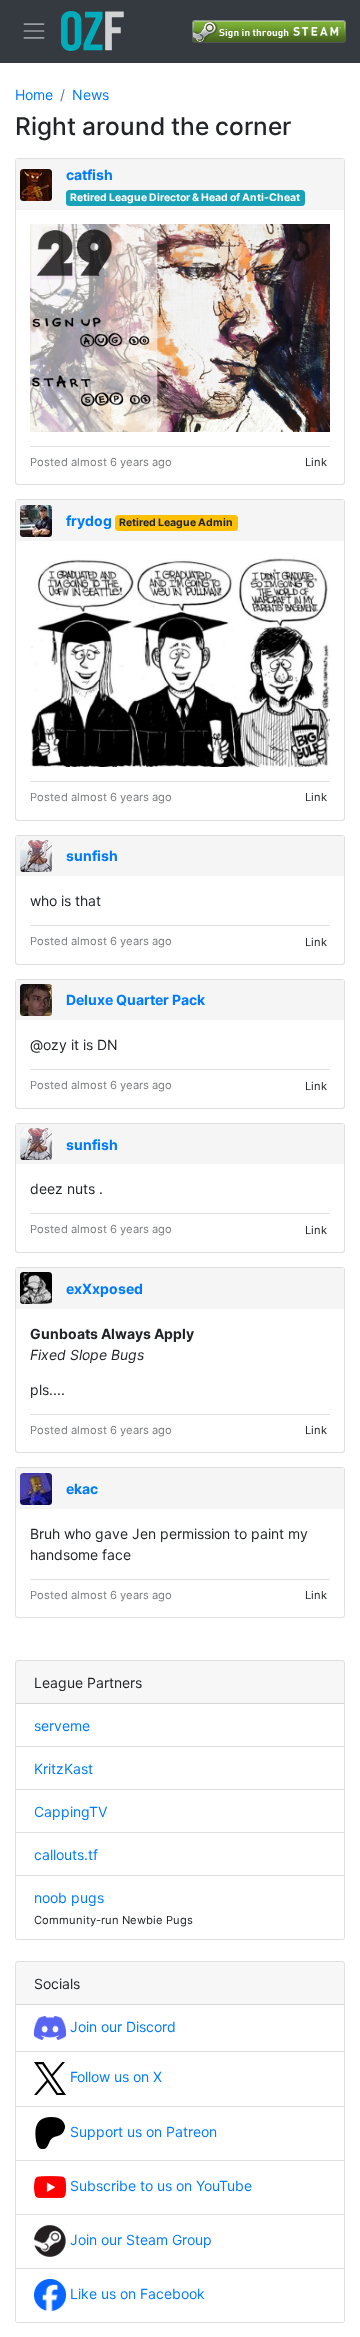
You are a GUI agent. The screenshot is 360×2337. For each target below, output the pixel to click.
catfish (89, 174)
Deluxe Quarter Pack (135, 999)
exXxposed (104, 1288)
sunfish (92, 855)
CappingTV (70, 1811)
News (90, 94)
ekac (82, 1488)
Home (34, 94)
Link (316, 462)
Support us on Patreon (141, 2131)
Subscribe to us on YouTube (159, 2185)
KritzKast (63, 1768)
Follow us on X (114, 2076)
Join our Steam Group (139, 2239)
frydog (89, 520)
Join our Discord (121, 2026)
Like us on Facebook (135, 2293)
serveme (62, 1725)
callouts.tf (66, 1854)
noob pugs (69, 1897)
